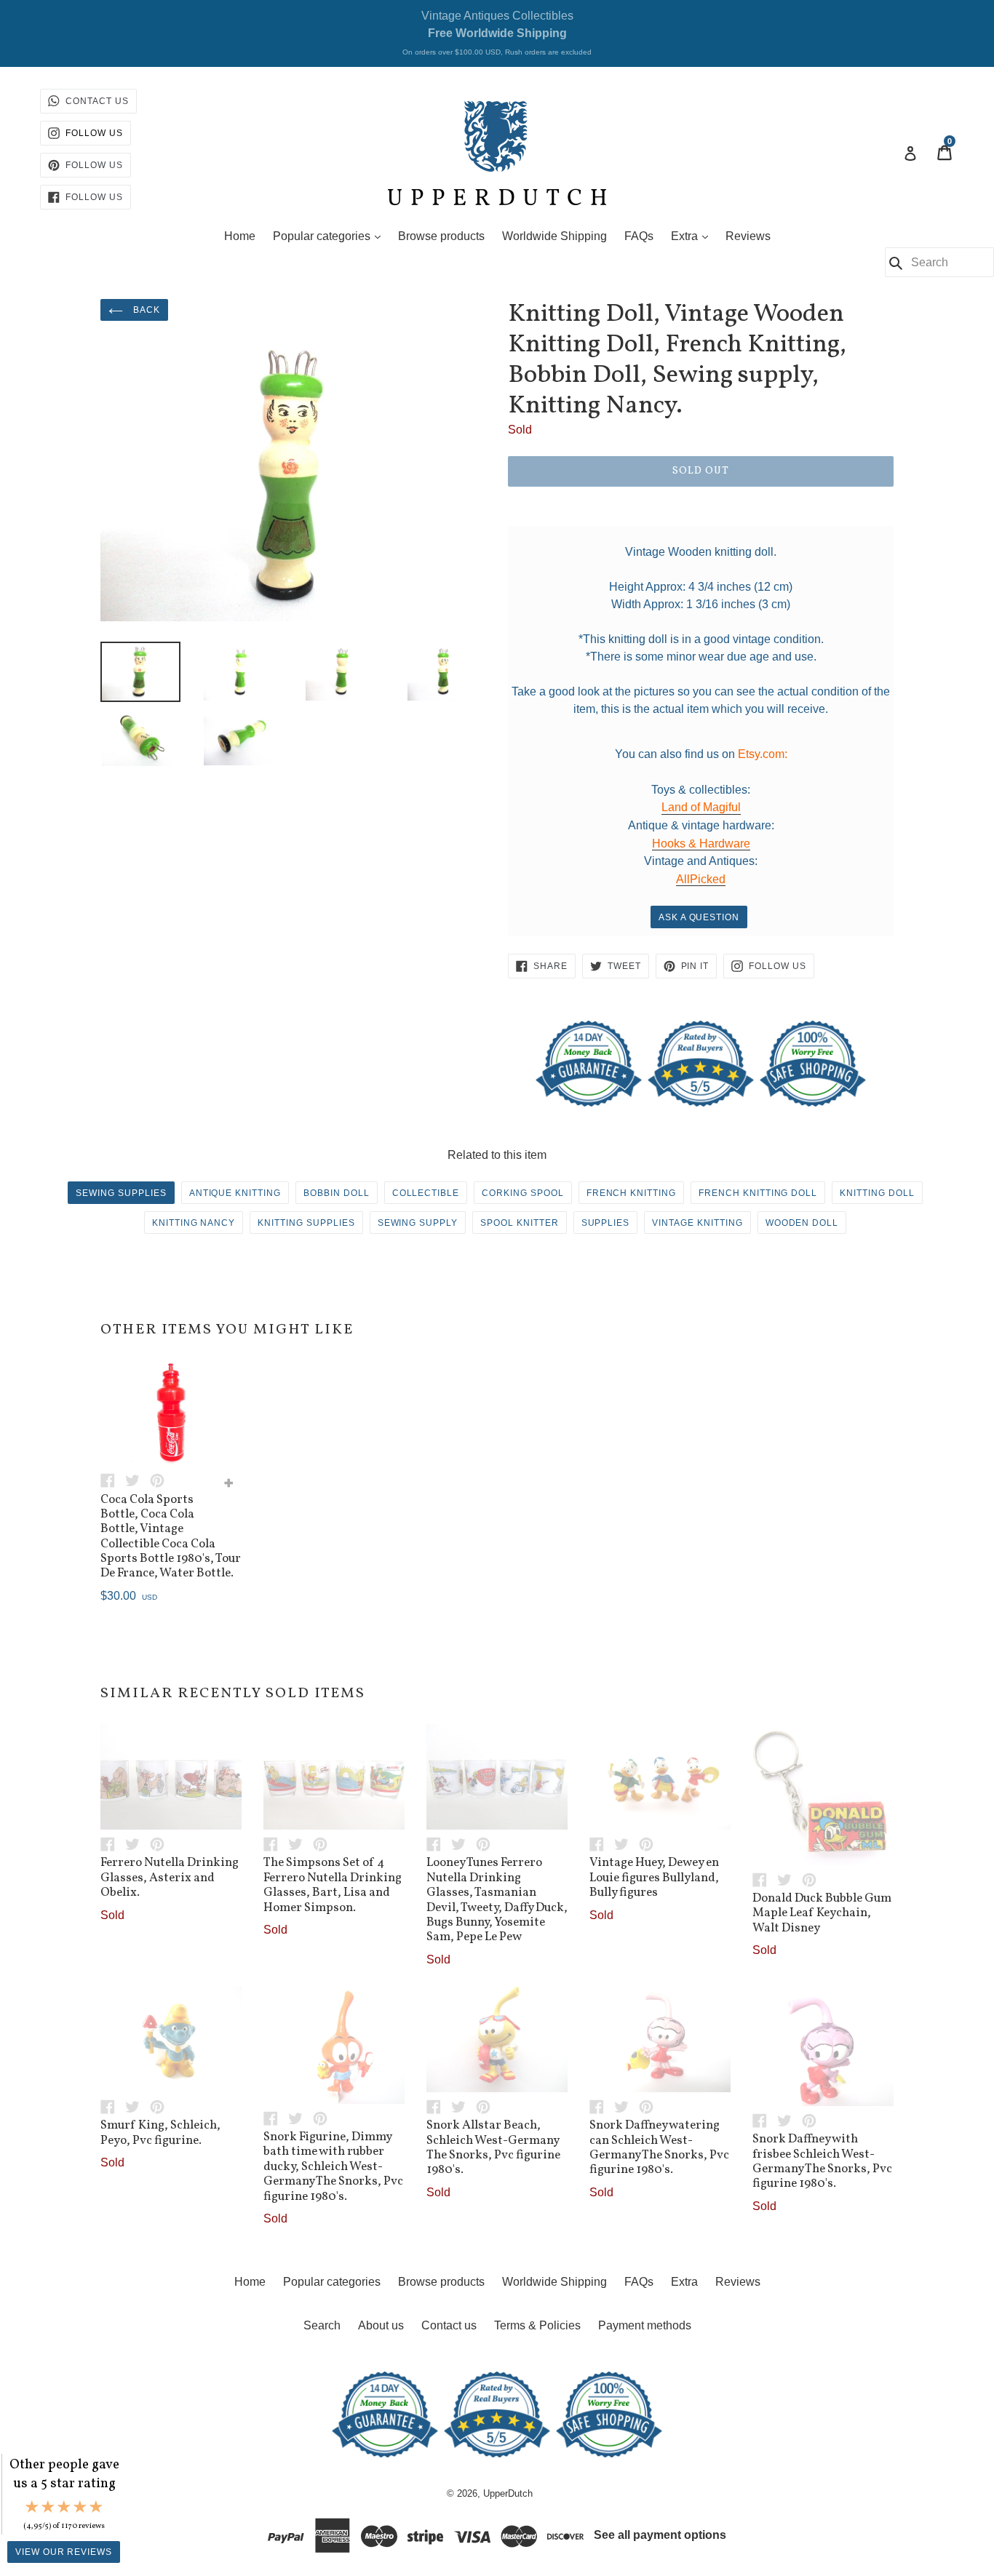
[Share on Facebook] (113, 1480)
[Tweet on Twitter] (138, 1480)
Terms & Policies (537, 2325)
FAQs (639, 236)
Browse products (441, 236)
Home (240, 236)
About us (381, 2325)
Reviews (748, 236)
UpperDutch (508, 2493)
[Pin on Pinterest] (161, 1480)
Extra (693, 236)
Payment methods (645, 2325)
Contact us (449, 2325)
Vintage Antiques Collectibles (497, 33)
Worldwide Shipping (554, 236)
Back (145, 310)
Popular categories (330, 236)
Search (322, 2325)
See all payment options (660, 2535)
